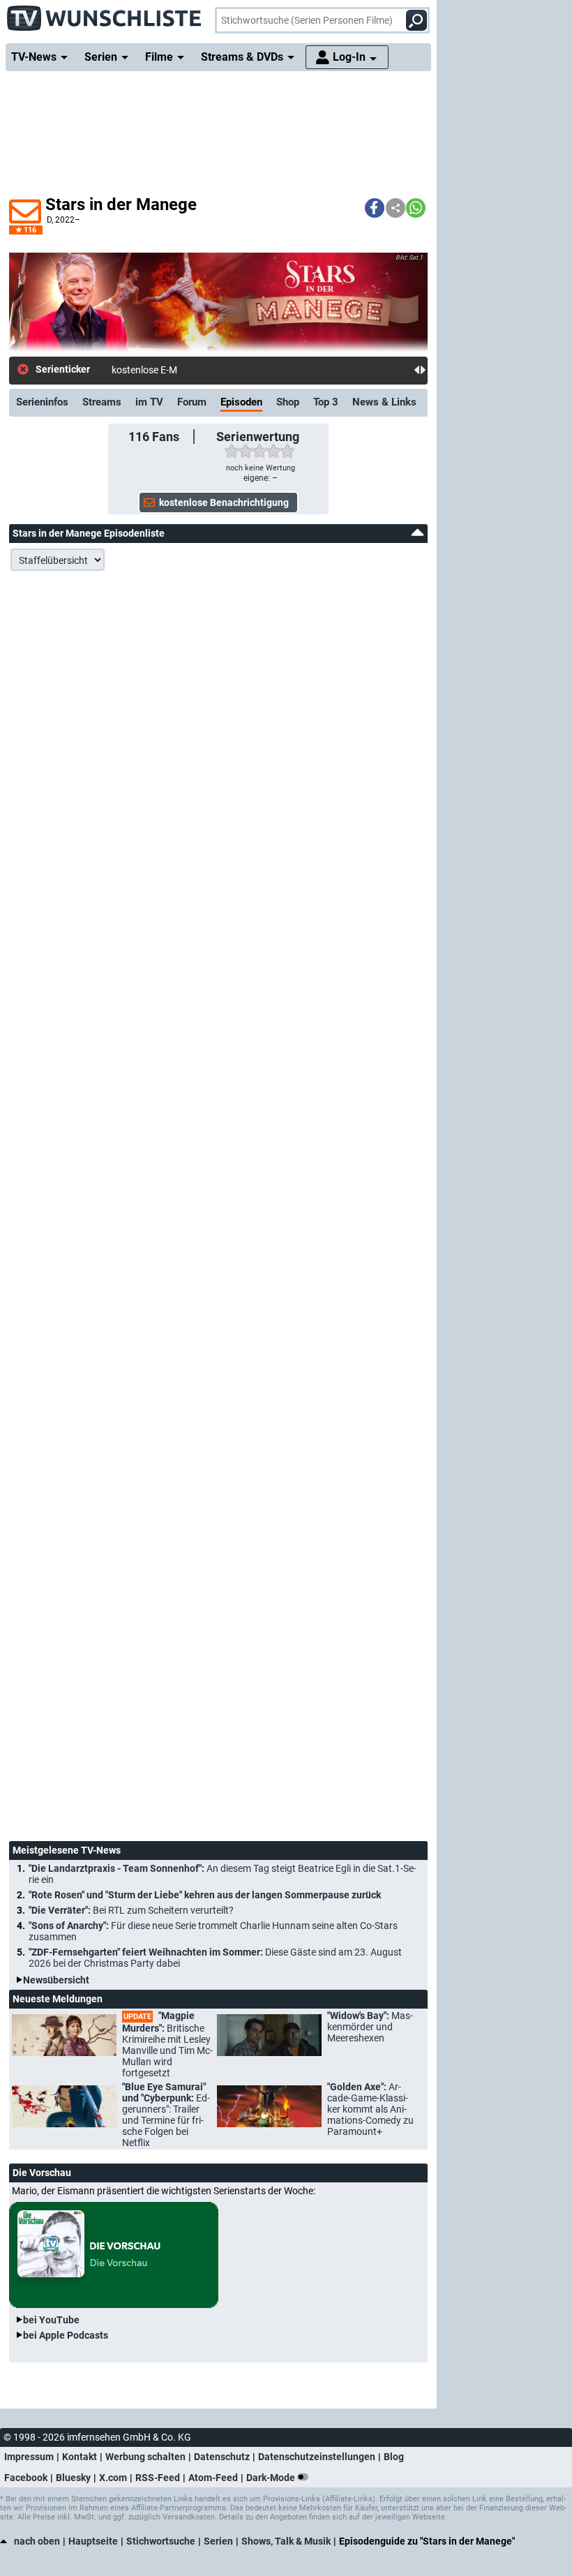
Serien (218, 2541)
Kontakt (80, 2457)
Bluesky (73, 2478)
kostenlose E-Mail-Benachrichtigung (189, 370)
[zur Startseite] (105, 14)
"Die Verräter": (131, 1910)
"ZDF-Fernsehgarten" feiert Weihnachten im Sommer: (215, 1958)
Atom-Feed (213, 2478)
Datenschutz (222, 2457)
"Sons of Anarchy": (213, 1931)
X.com (113, 2478)
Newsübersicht (56, 1980)
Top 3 (326, 402)
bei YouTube (51, 2320)
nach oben (37, 2541)
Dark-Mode (272, 2478)
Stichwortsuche (161, 2541)
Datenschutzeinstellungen (317, 2457)
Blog (394, 2457)
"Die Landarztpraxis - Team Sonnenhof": (223, 1874)
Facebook (26, 2478)
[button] (375, 208)
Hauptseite (93, 2541)
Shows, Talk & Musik (286, 2541)
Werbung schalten (145, 2457)
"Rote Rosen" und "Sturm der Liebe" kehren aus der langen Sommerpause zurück (205, 1895)
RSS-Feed (158, 2478)
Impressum (29, 2457)
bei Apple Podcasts (66, 2335)
